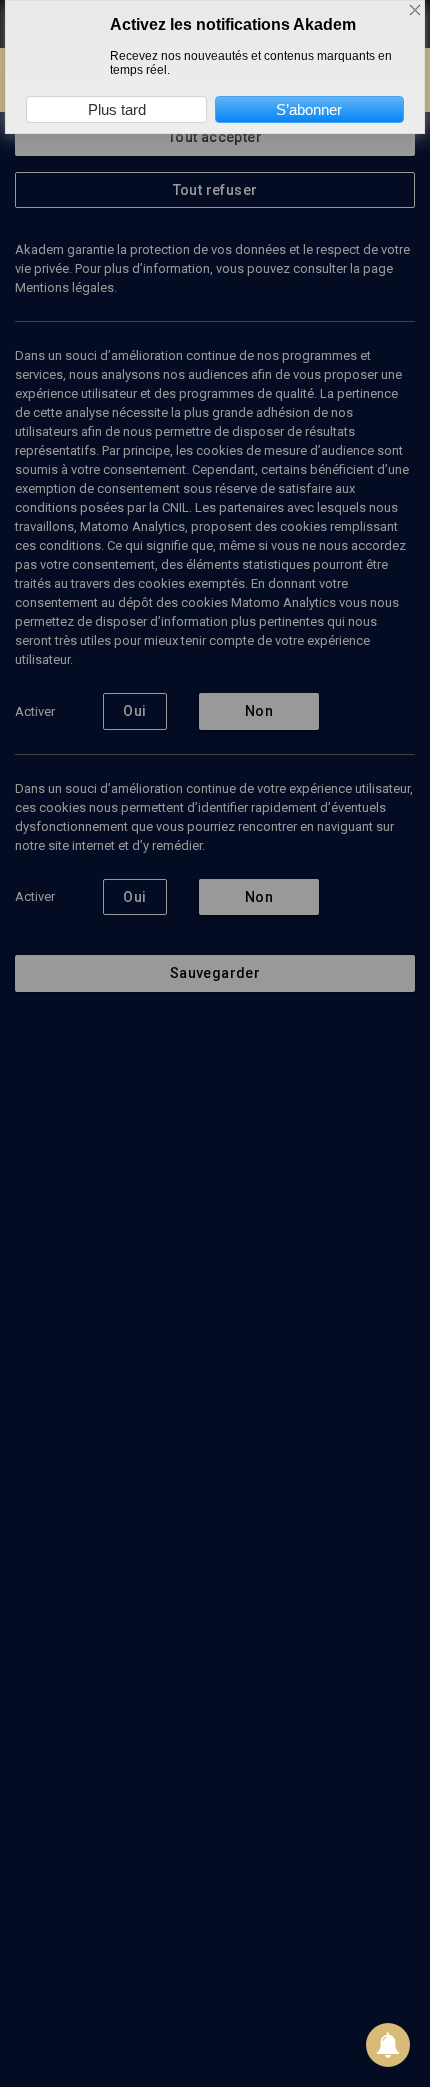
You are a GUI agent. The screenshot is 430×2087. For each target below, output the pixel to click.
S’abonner (309, 109)
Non (259, 711)
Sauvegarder (215, 973)
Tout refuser (215, 190)
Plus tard (117, 109)
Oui (134, 711)
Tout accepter (215, 137)
